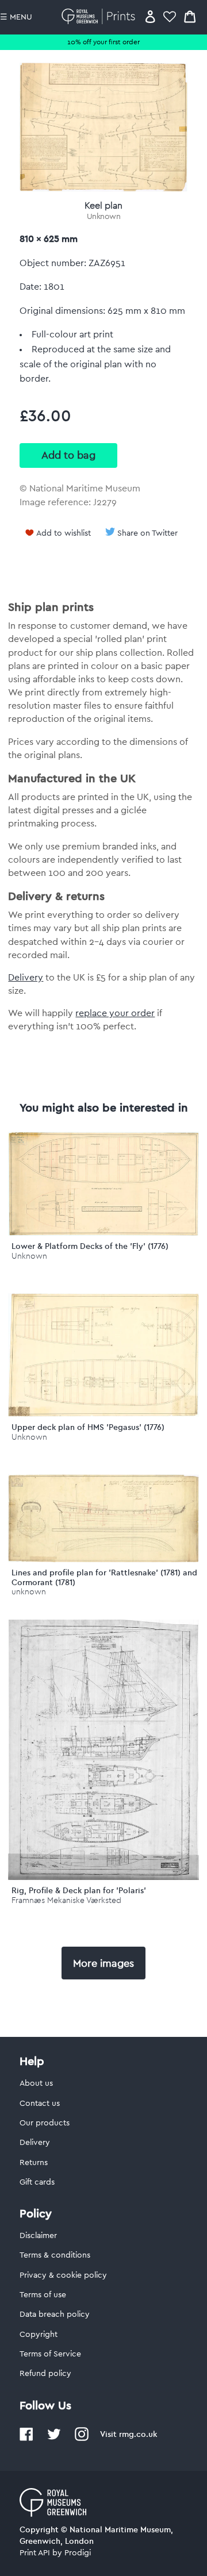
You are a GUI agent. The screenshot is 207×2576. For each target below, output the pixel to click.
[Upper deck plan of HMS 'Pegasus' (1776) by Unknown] (103, 1414)
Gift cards (37, 2182)
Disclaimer (38, 2236)
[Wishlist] (170, 16)
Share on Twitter (147, 533)
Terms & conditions (55, 2255)
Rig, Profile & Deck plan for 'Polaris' (79, 1890)
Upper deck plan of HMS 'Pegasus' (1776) (88, 1427)
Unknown (104, 217)
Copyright (39, 2335)
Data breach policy (55, 2314)
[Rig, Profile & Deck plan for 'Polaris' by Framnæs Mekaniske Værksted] (103, 1877)
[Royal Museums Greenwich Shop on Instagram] (82, 2439)
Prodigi (78, 2553)
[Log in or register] (150, 16)
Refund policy (45, 2374)
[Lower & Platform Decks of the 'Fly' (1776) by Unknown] (103, 1233)
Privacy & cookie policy (63, 2275)
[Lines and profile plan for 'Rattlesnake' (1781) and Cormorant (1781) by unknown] (103, 1559)
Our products (45, 2123)
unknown (29, 1592)
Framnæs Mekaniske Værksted (66, 1900)
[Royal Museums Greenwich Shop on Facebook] (26, 2439)
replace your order (115, 1013)
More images (103, 1963)
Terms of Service (50, 2354)
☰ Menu (16, 17)
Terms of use (43, 2295)
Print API (35, 2553)
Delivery (26, 978)
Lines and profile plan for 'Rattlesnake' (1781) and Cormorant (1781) (104, 1577)
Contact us (40, 2104)
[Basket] (190, 16)
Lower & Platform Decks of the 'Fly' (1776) (90, 1246)
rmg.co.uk (138, 2434)
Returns (34, 2163)
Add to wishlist (64, 533)
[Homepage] (100, 16)
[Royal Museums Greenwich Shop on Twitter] (54, 2439)
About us (36, 2083)
